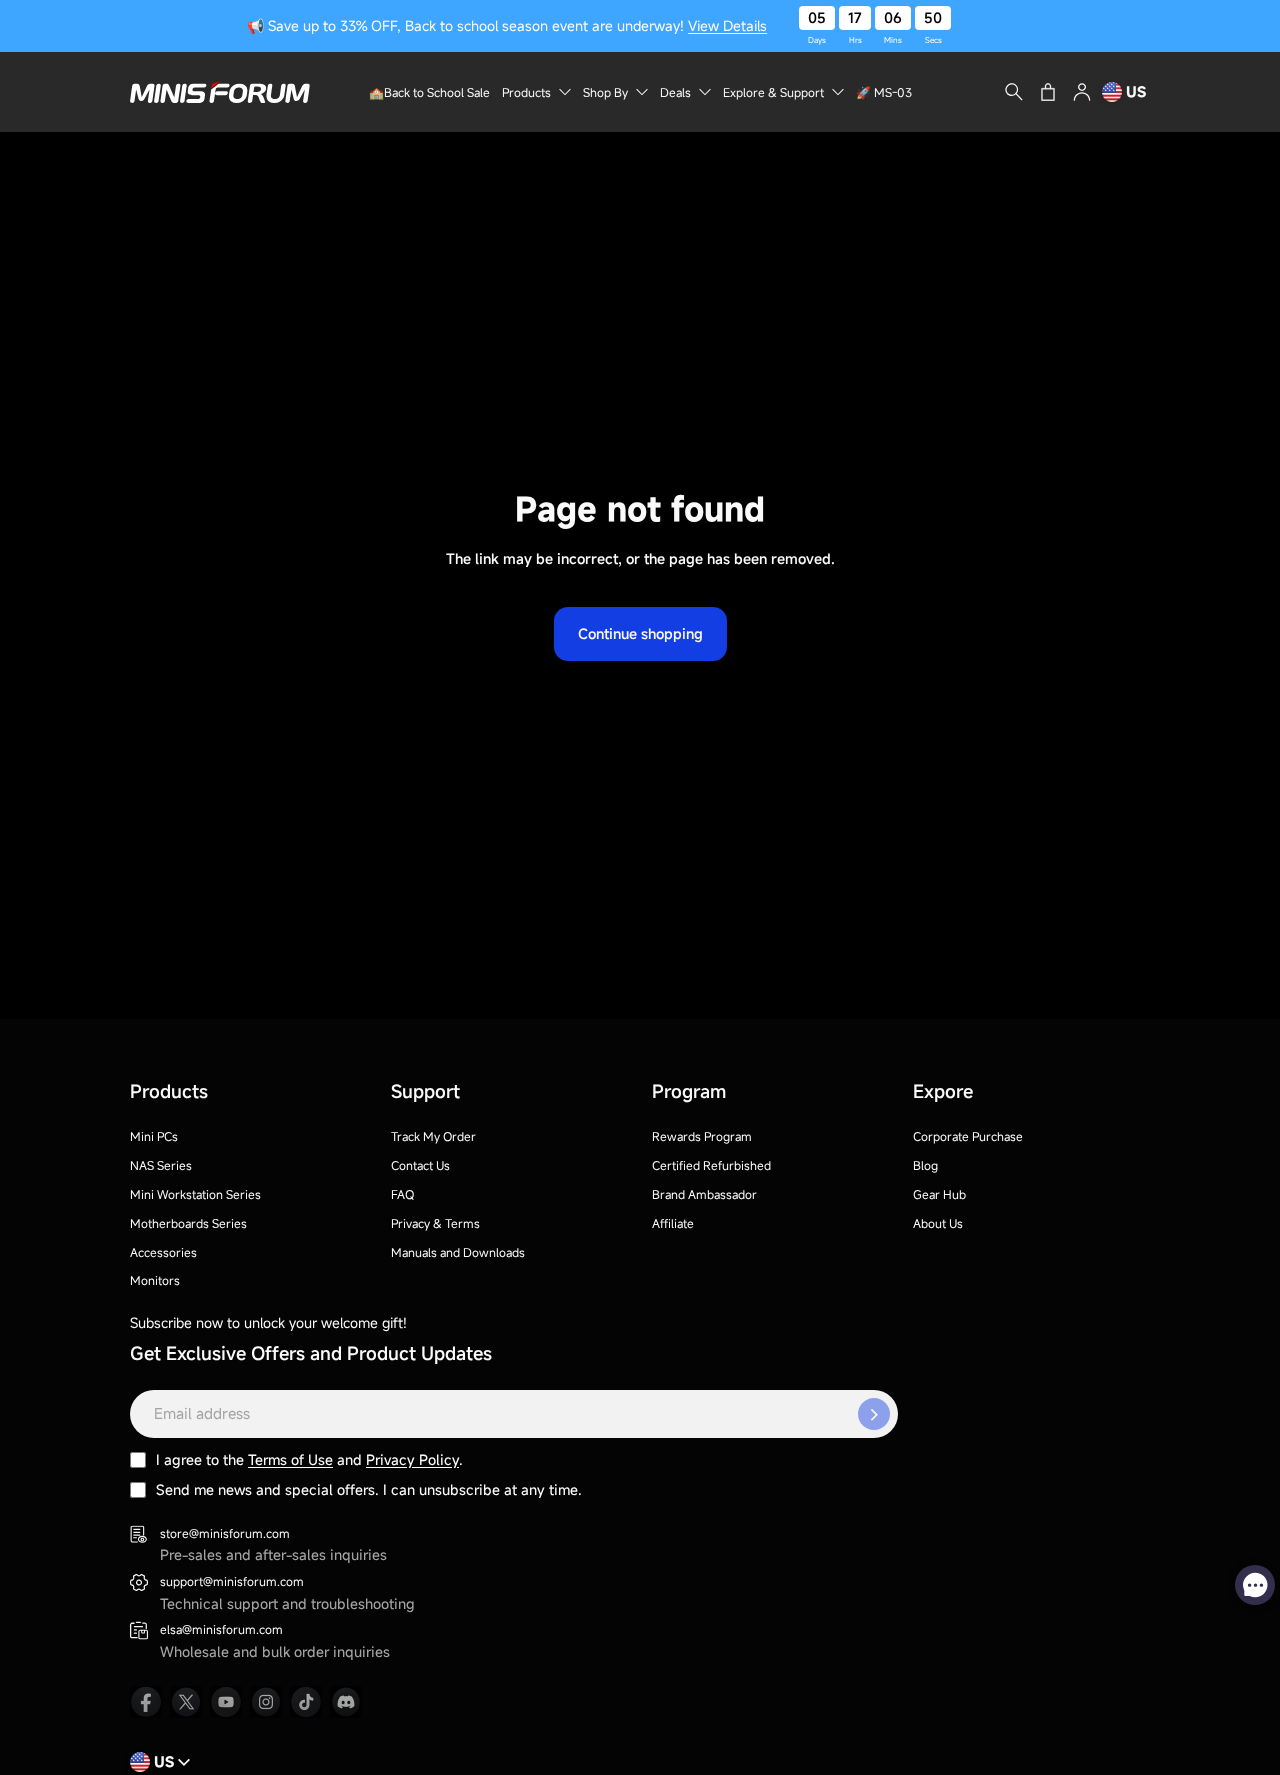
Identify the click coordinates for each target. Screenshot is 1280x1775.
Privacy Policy (412, 1459)
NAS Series (161, 1165)
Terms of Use (290, 1459)
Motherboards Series (188, 1223)
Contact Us (420, 1165)
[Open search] (1014, 92)
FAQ (402, 1194)
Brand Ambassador (704, 1194)
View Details (727, 25)
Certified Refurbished (711, 1165)
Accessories (163, 1252)
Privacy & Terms (435, 1223)
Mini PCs (154, 1136)
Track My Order (433, 1136)
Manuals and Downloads (458, 1252)
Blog (925, 1165)
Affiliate (673, 1223)
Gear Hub (939, 1194)
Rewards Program (702, 1136)
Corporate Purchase (968, 1136)
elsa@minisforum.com (221, 1629)
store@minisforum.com (225, 1533)
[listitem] (146, 1702)
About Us (938, 1223)
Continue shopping (640, 633)
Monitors (155, 1280)
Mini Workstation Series (195, 1194)
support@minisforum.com (232, 1581)
